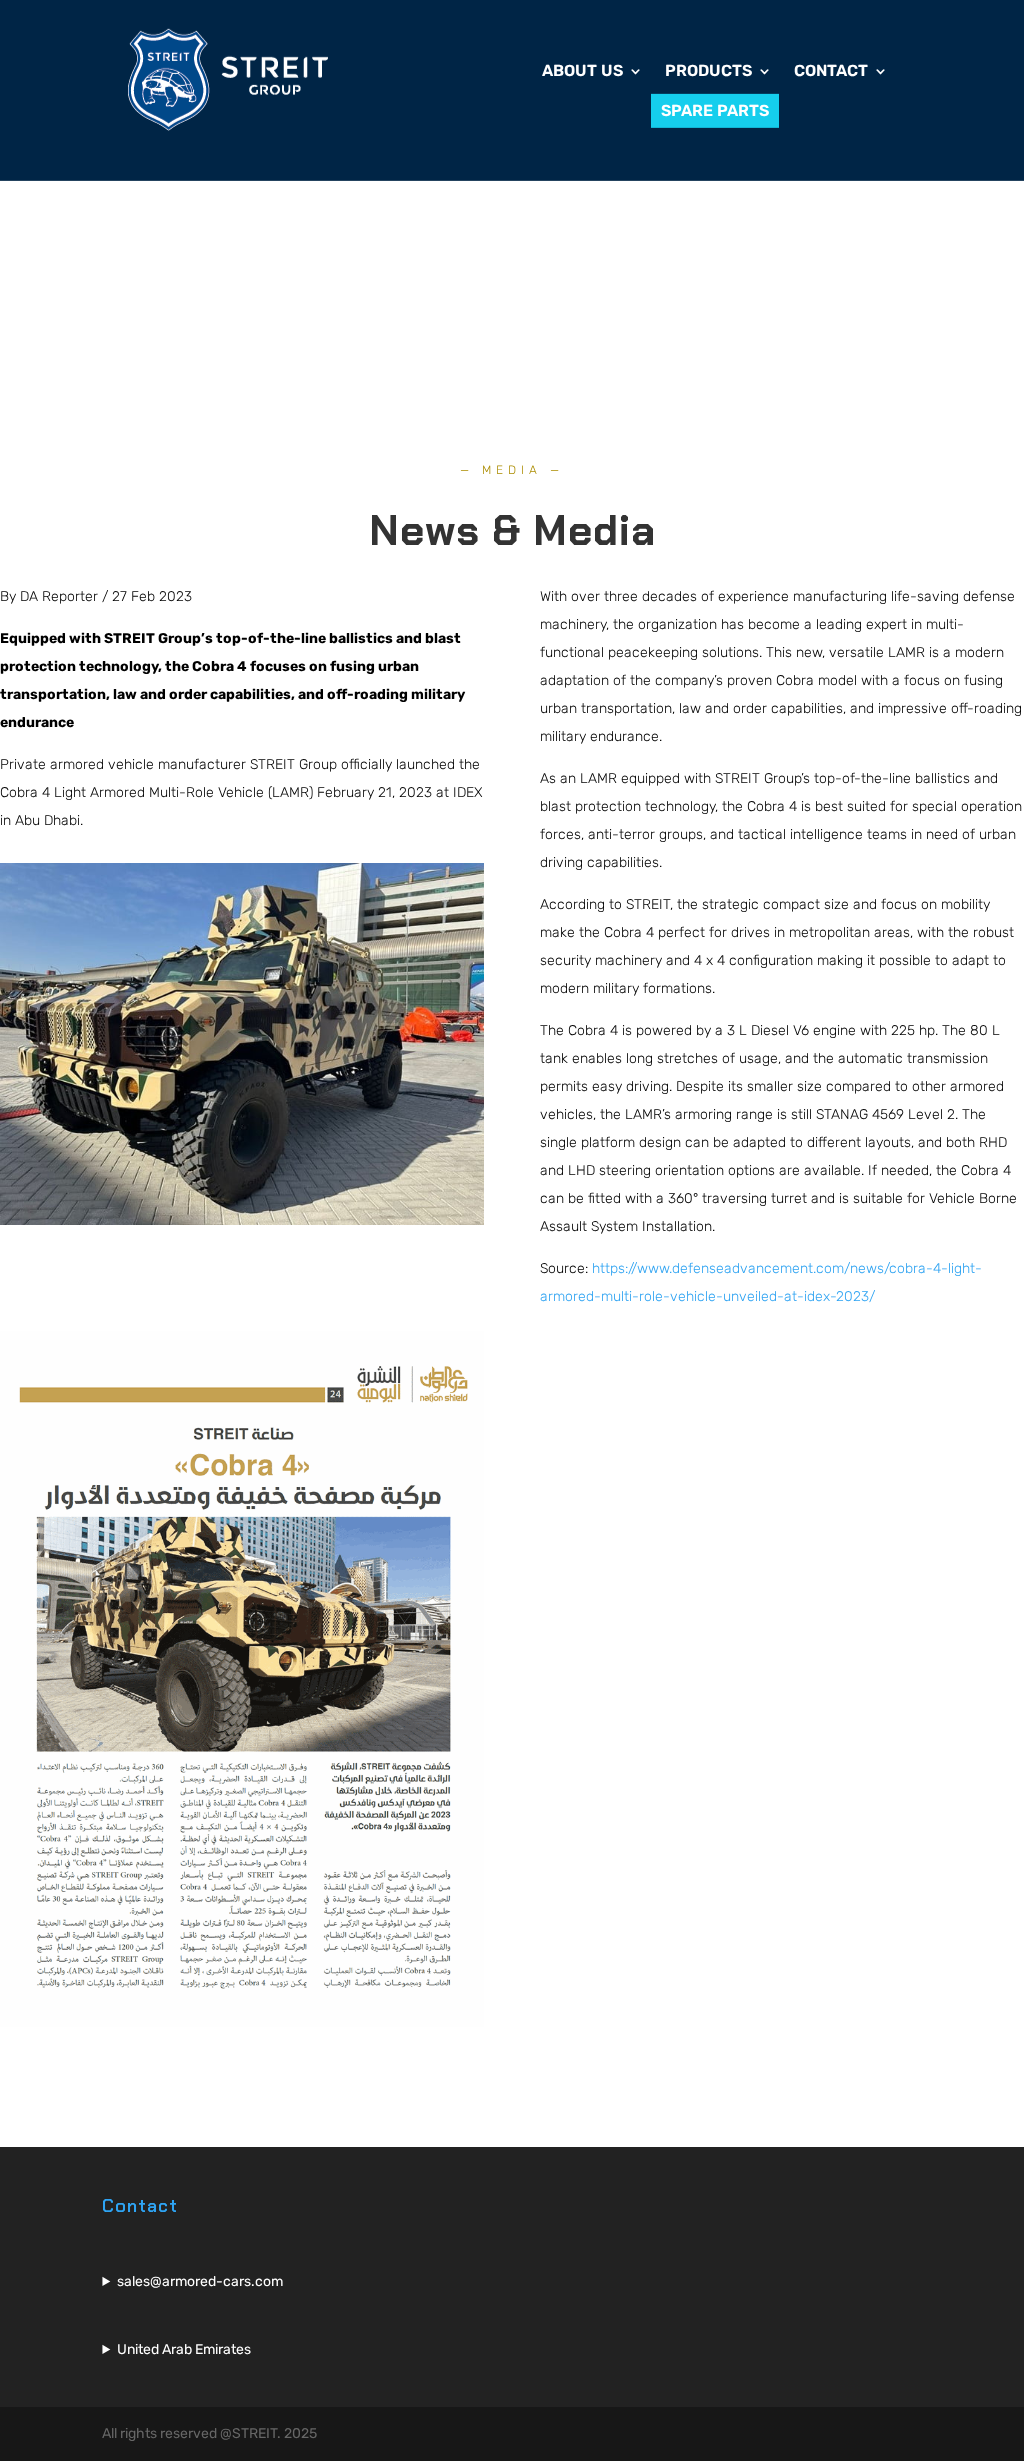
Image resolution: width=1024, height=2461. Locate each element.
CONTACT (831, 72)
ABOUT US (582, 72)
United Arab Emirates (184, 2349)
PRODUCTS (708, 72)
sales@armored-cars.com (200, 2281)
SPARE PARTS (715, 110)
